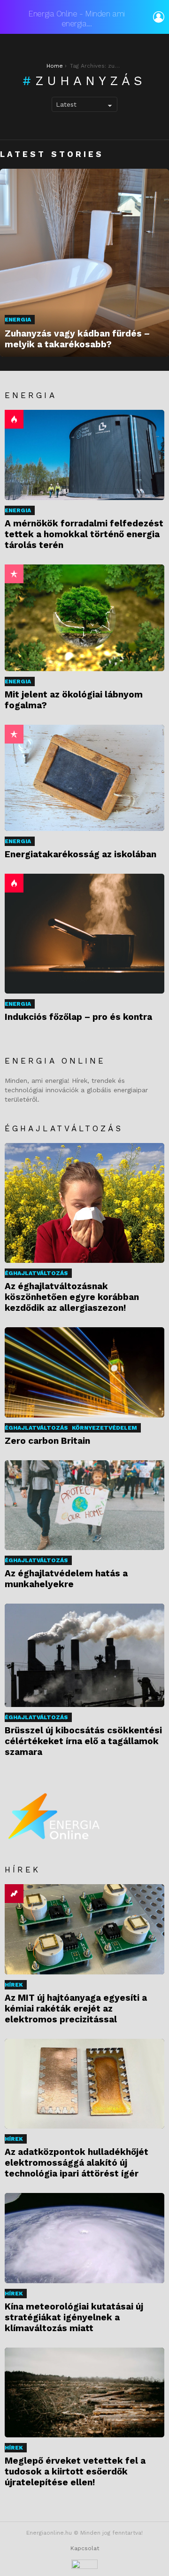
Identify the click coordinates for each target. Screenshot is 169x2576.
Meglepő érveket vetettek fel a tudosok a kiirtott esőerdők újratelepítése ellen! (75, 2471)
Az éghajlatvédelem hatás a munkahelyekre (66, 1579)
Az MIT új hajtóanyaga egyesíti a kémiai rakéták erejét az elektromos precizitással (76, 2008)
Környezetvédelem (104, 1428)
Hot (14, 419)
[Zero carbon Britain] (84, 1372)
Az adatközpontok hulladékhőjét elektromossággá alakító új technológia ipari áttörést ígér (77, 2163)
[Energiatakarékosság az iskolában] (84, 778)
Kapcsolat (85, 2548)
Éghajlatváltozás (36, 1273)
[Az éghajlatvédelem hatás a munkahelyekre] (84, 1505)
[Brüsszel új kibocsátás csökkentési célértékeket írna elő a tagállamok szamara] (84, 1655)
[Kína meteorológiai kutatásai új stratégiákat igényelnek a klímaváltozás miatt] (84, 2238)
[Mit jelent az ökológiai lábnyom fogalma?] (84, 618)
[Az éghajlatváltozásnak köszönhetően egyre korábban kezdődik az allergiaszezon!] (84, 1203)
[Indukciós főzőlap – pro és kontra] (84, 934)
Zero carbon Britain (47, 1441)
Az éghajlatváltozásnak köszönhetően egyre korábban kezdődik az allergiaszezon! (72, 1297)
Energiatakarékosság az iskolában (81, 854)
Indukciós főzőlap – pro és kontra (78, 1017)
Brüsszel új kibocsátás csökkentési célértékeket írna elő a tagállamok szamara (83, 1741)
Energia (18, 320)
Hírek (14, 1985)
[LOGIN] (159, 17)
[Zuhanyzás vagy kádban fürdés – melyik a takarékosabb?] (84, 263)
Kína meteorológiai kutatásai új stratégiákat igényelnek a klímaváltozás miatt (74, 2317)
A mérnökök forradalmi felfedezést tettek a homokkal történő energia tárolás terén (84, 534)
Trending (14, 1894)
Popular (14, 574)
